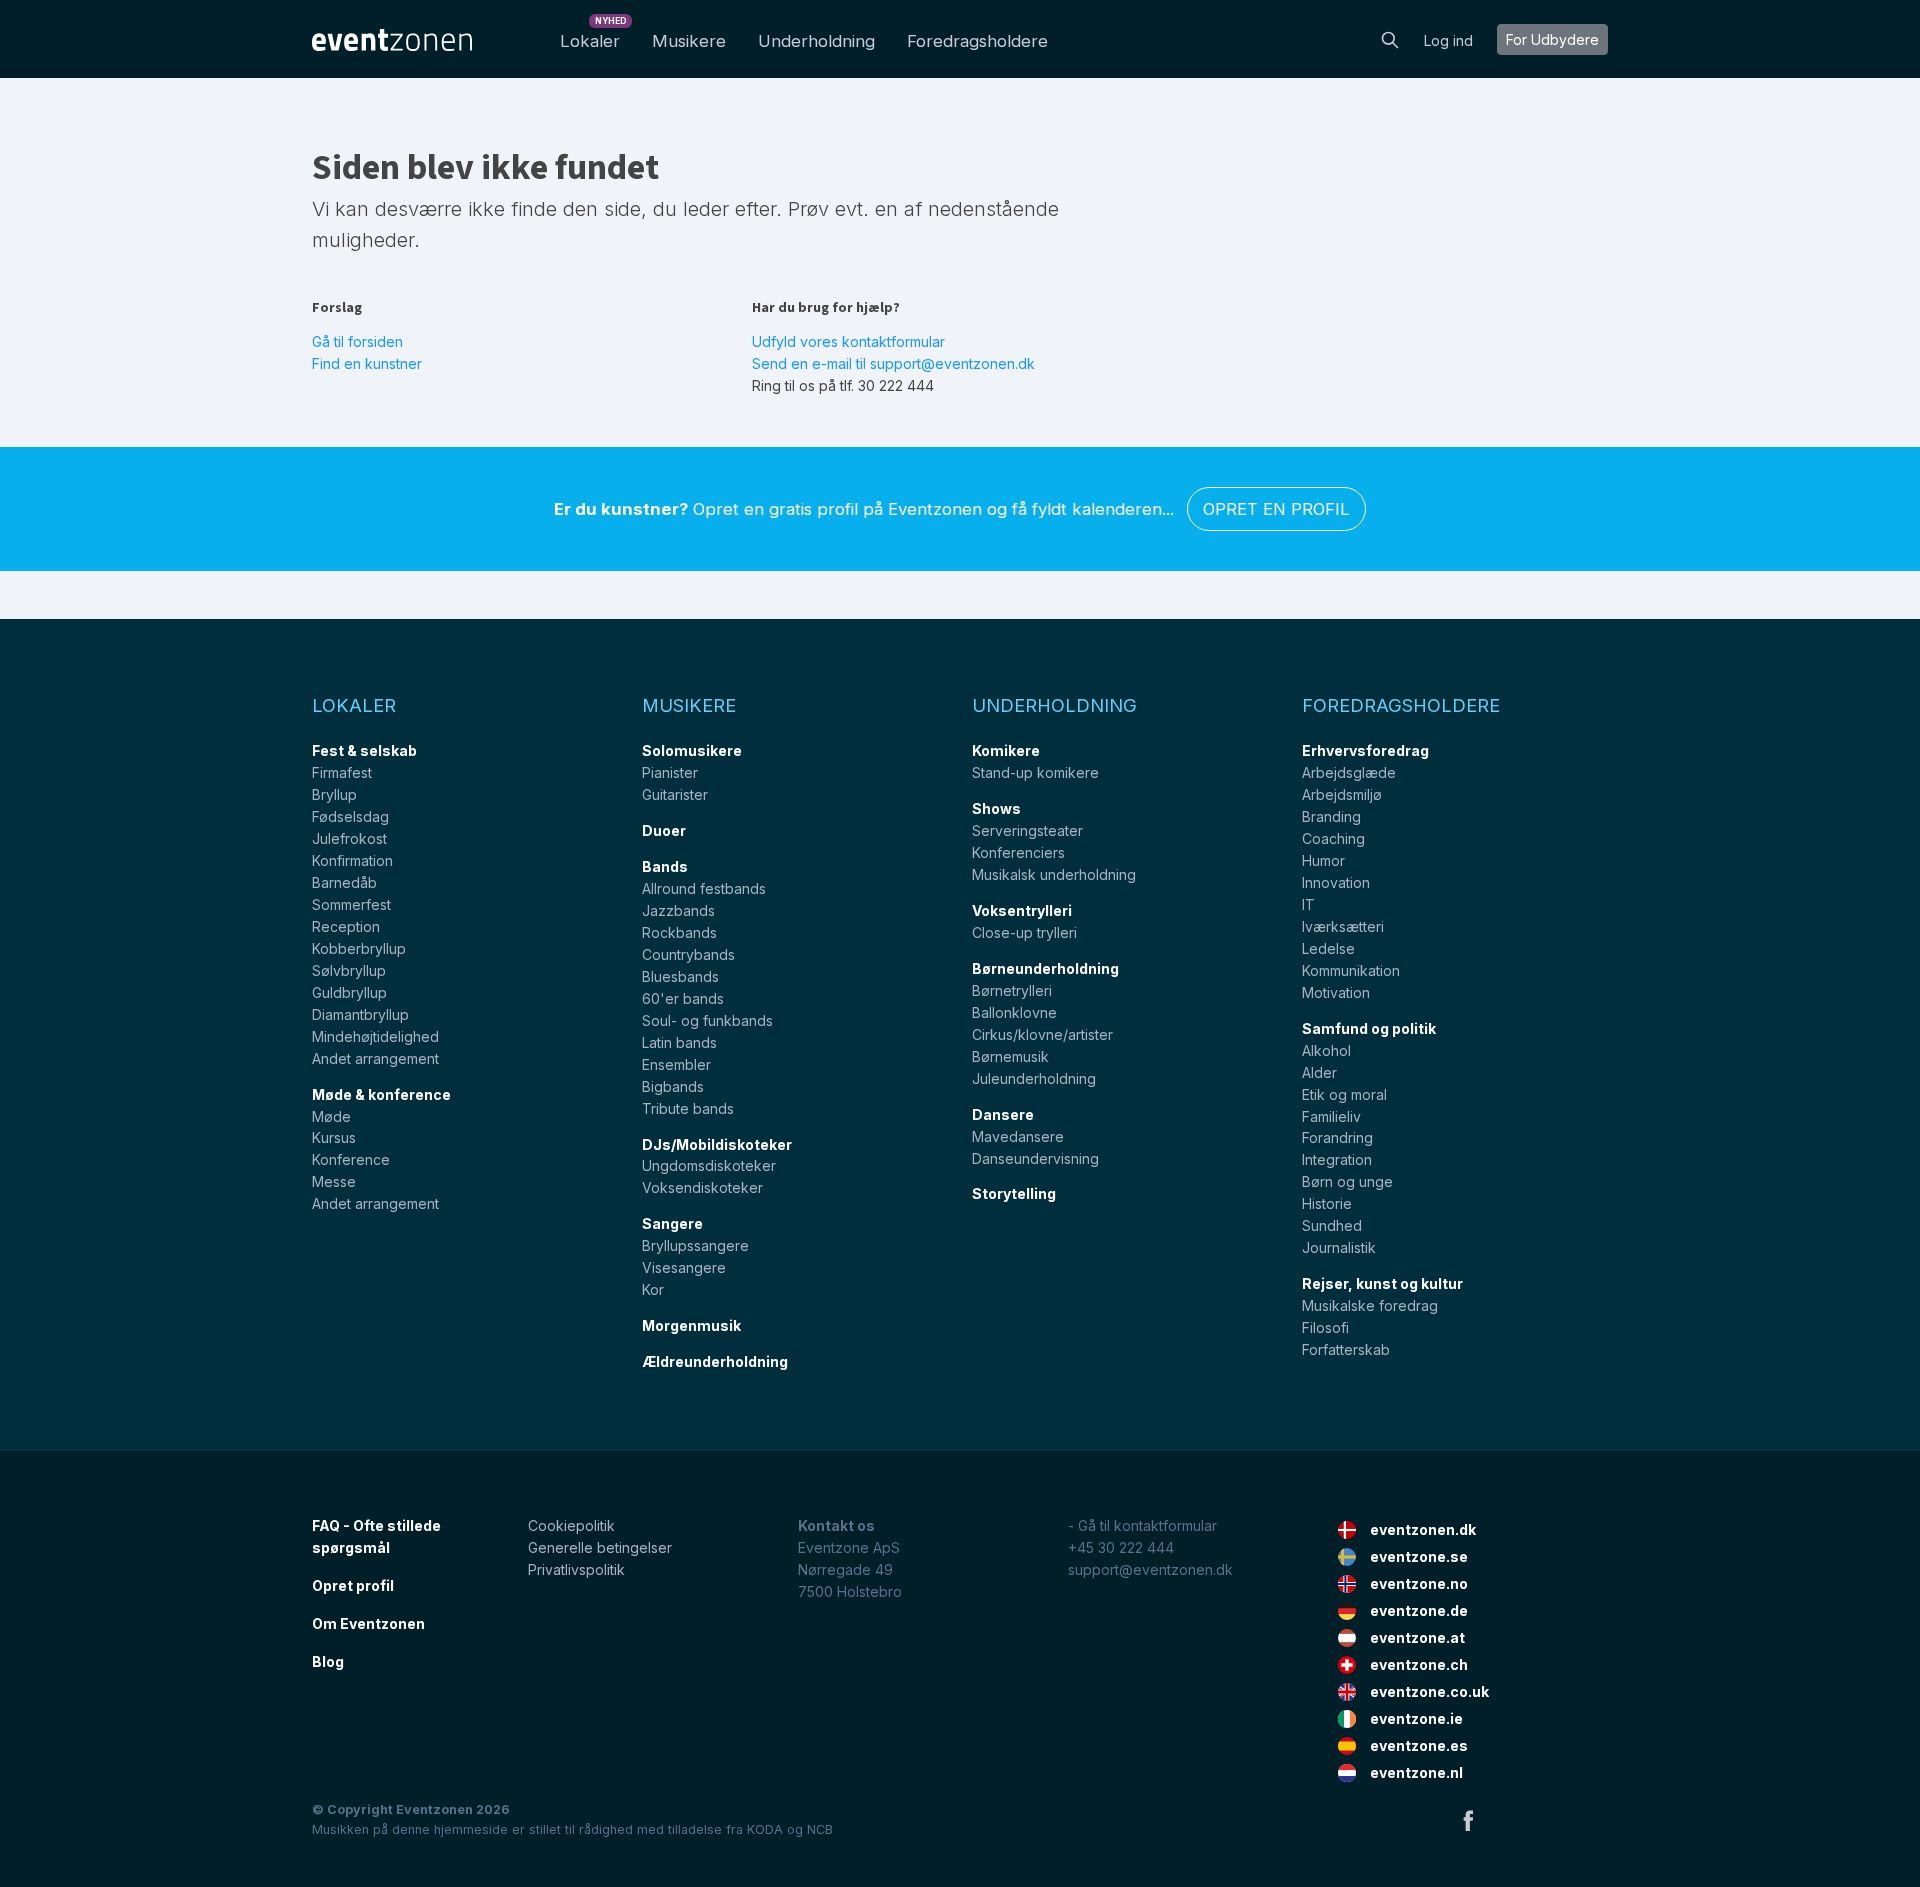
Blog (328, 1661)
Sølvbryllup (349, 970)
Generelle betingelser (600, 1547)
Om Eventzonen (368, 1623)
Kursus (334, 1137)
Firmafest (342, 772)
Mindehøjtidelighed (375, 1036)
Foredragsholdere (977, 41)
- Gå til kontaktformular (1142, 1525)
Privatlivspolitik (576, 1569)
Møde (331, 1116)
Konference (351, 1159)
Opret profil (353, 1585)
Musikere (689, 41)
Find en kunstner (367, 363)
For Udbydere (1552, 39)
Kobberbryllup (359, 948)
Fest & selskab (364, 750)
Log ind (1448, 40)
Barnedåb (344, 882)
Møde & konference (381, 1094)
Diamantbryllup (360, 1014)
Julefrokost (349, 838)
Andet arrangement (375, 1058)
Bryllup (334, 794)
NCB (820, 1829)
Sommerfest (351, 904)
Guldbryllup (349, 992)
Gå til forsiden (357, 341)
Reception (346, 926)
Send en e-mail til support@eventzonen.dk (893, 363)
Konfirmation (352, 860)
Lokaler (593, 35)
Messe (334, 1181)
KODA (765, 1829)
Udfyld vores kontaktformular (848, 341)
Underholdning (816, 41)
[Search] (1390, 38)
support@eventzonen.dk (1150, 1569)
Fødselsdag (350, 816)
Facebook (1468, 1820)
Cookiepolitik (571, 1525)
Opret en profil (1276, 509)
